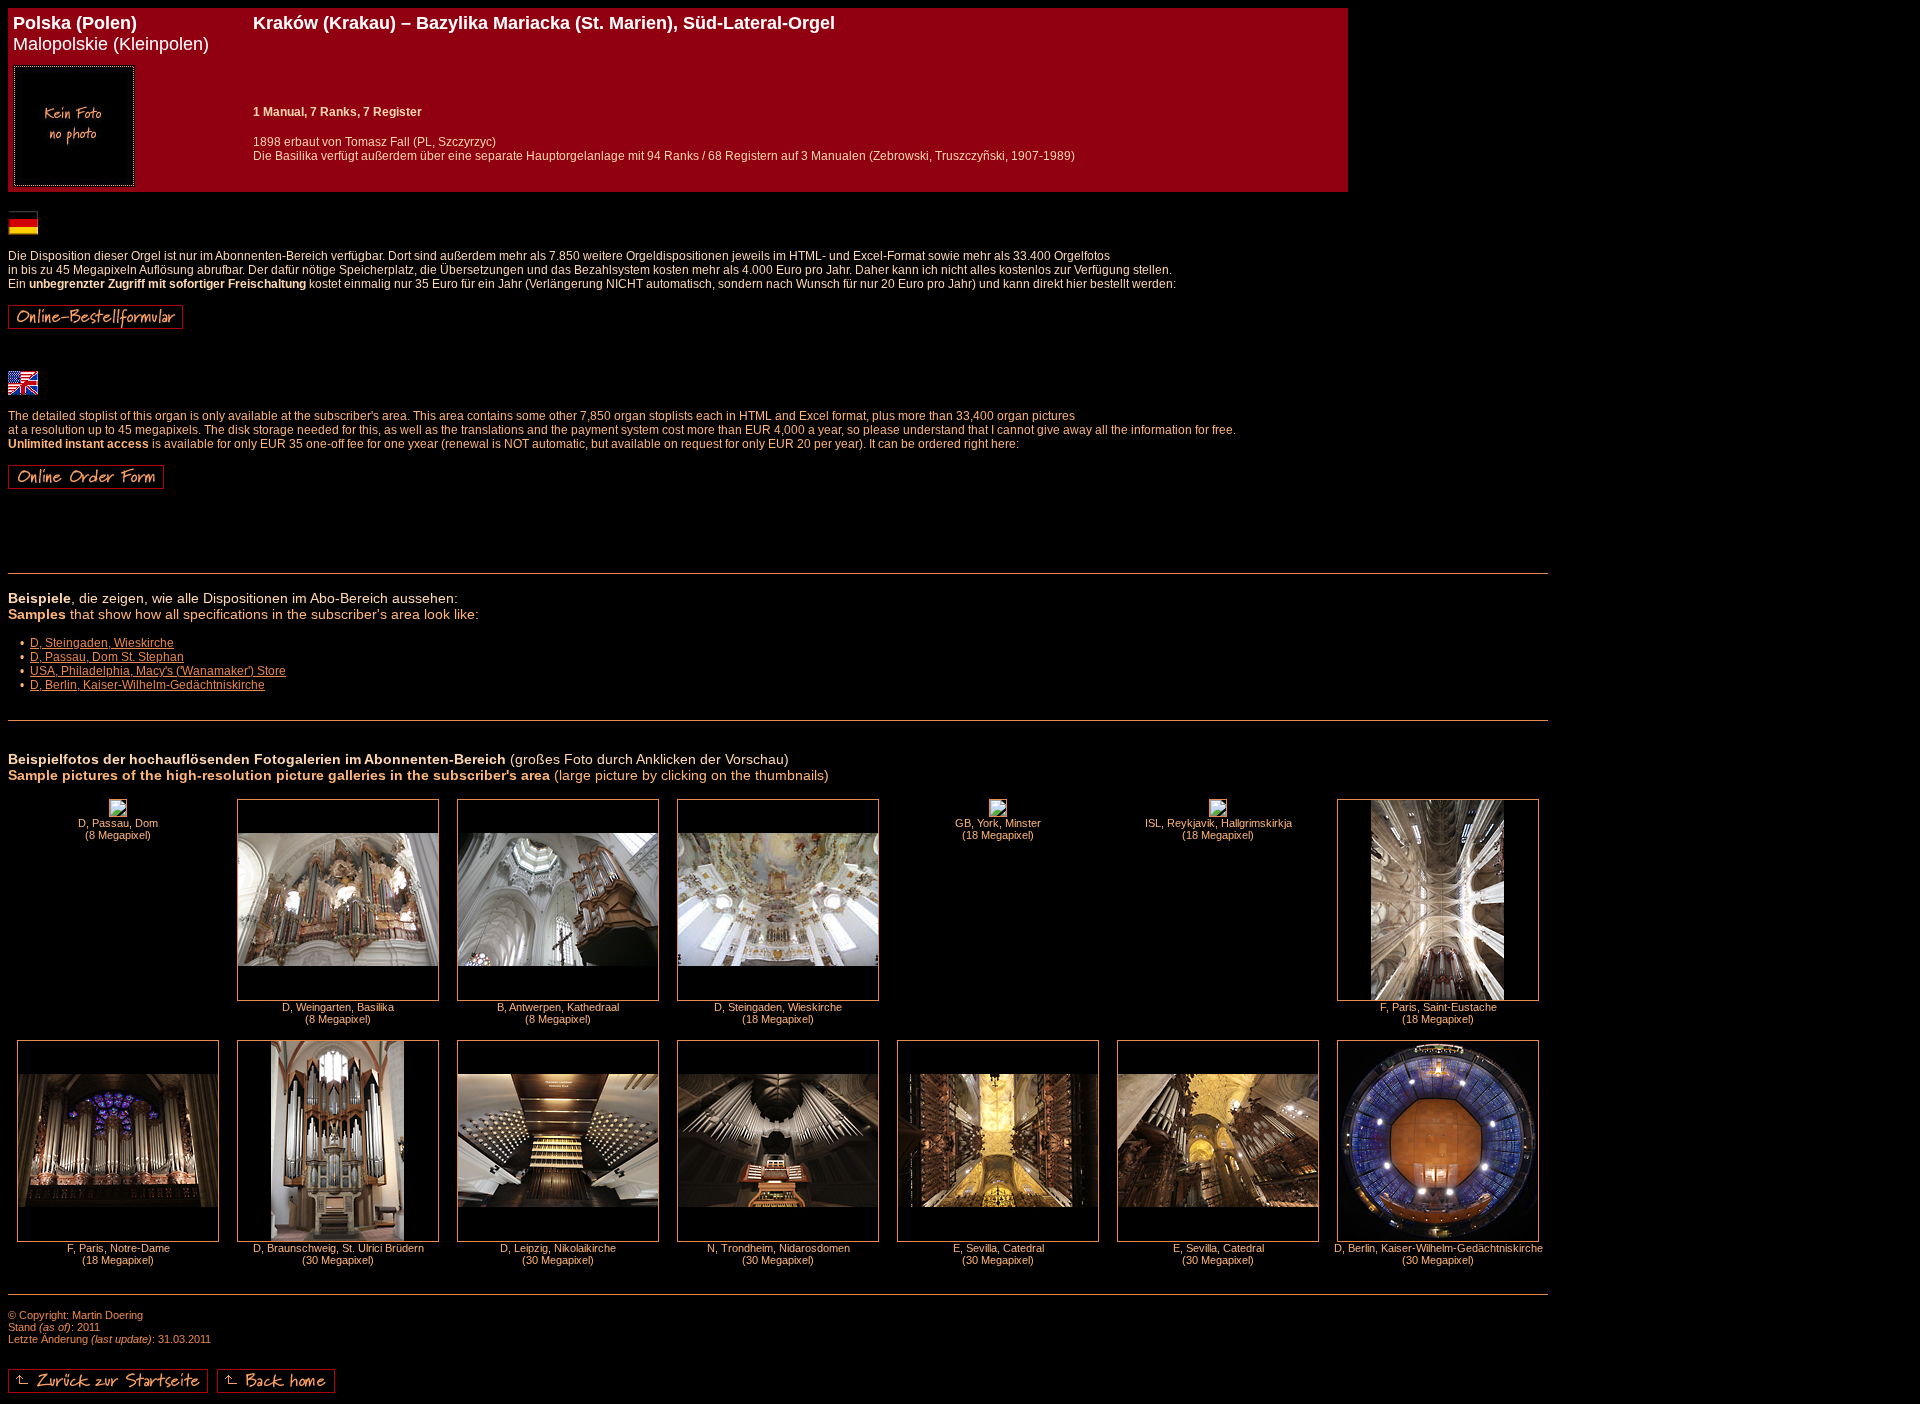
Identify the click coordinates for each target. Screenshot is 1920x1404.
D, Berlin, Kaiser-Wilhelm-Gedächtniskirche (147, 685)
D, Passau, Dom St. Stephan (107, 657)
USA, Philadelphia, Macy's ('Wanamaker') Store (158, 671)
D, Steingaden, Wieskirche (102, 643)
